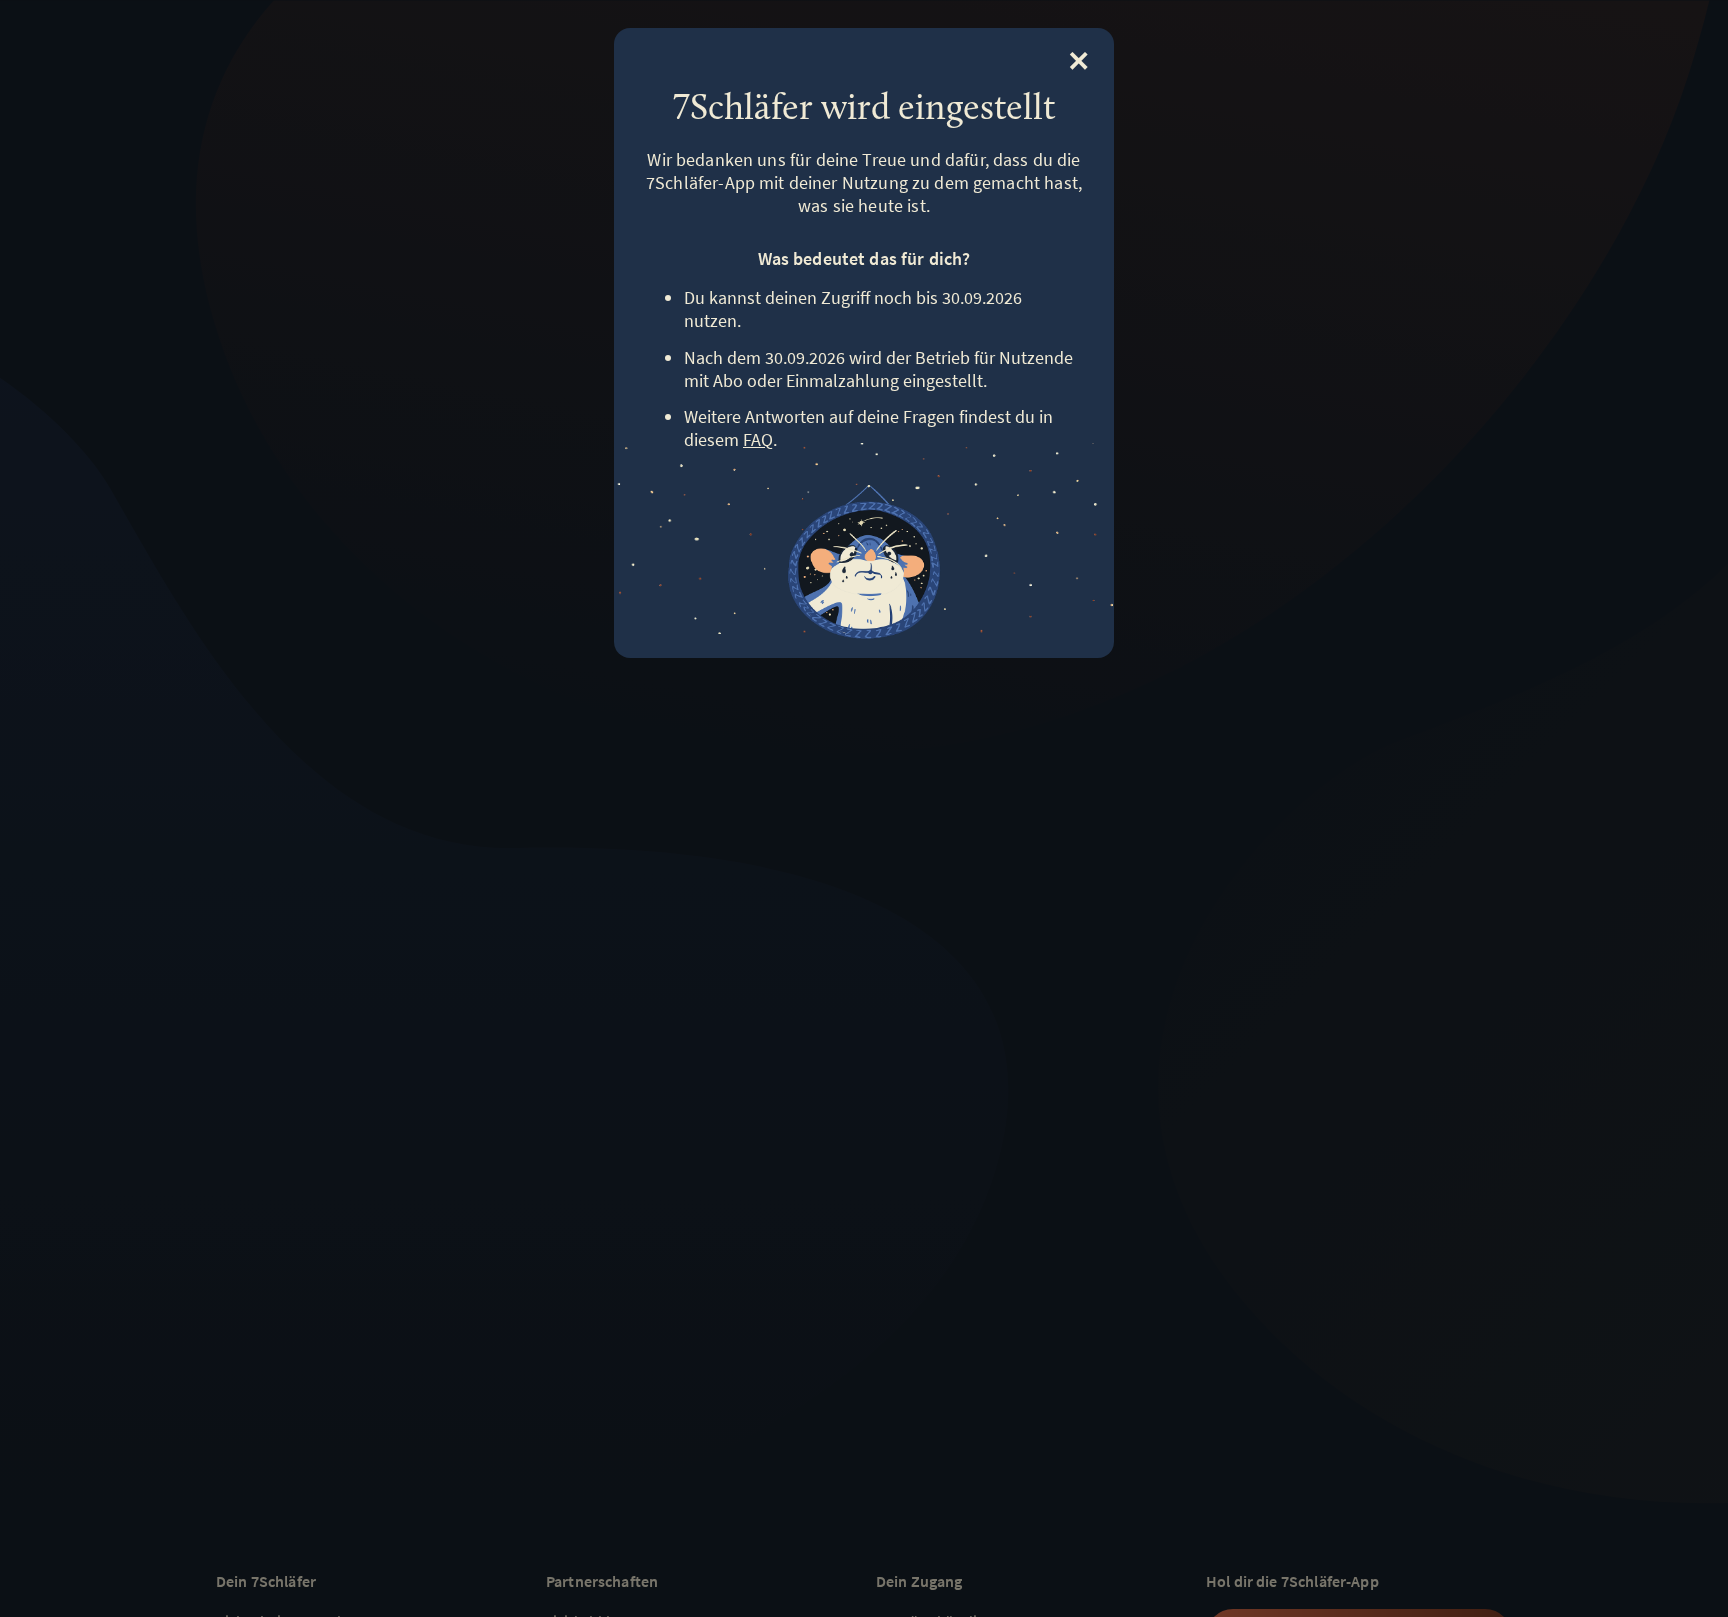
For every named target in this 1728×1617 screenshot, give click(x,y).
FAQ (758, 439)
